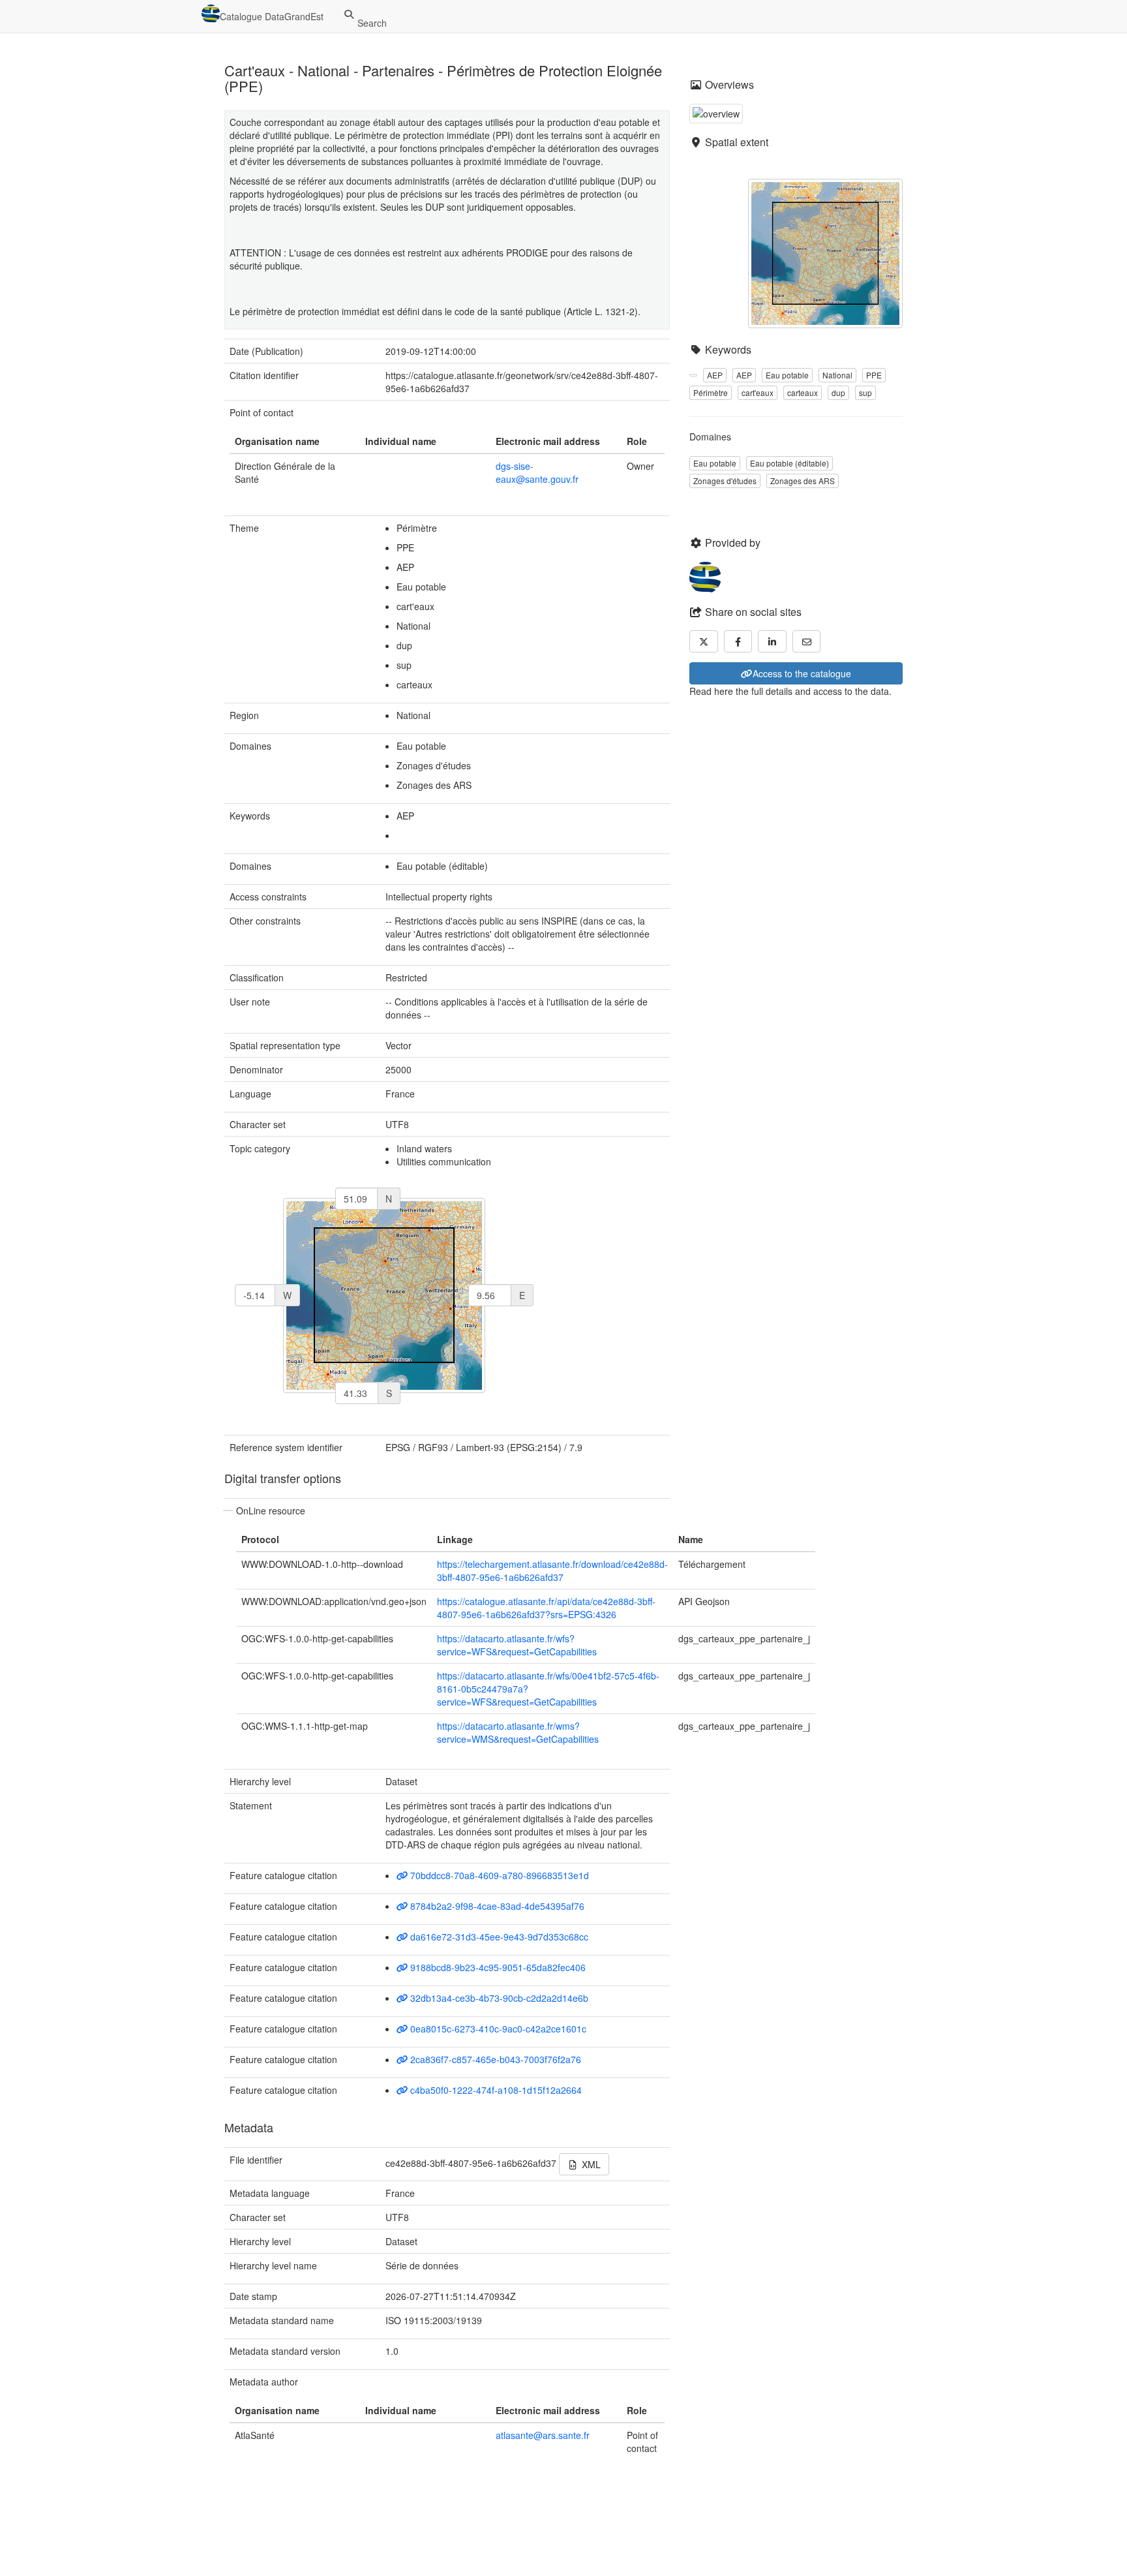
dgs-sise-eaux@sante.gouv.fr (537, 472)
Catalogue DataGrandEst (272, 16)
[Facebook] (738, 641)
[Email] (807, 641)
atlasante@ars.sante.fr (543, 2435)
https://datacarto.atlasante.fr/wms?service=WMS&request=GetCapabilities (518, 1732)
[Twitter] (704, 641)
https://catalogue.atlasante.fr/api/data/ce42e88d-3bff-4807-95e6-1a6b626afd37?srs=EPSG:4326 (546, 1608)
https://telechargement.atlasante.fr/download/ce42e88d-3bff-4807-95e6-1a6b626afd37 (552, 1571)
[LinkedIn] (772, 641)
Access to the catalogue (802, 673)
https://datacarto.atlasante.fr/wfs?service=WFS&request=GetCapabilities (517, 1645)
